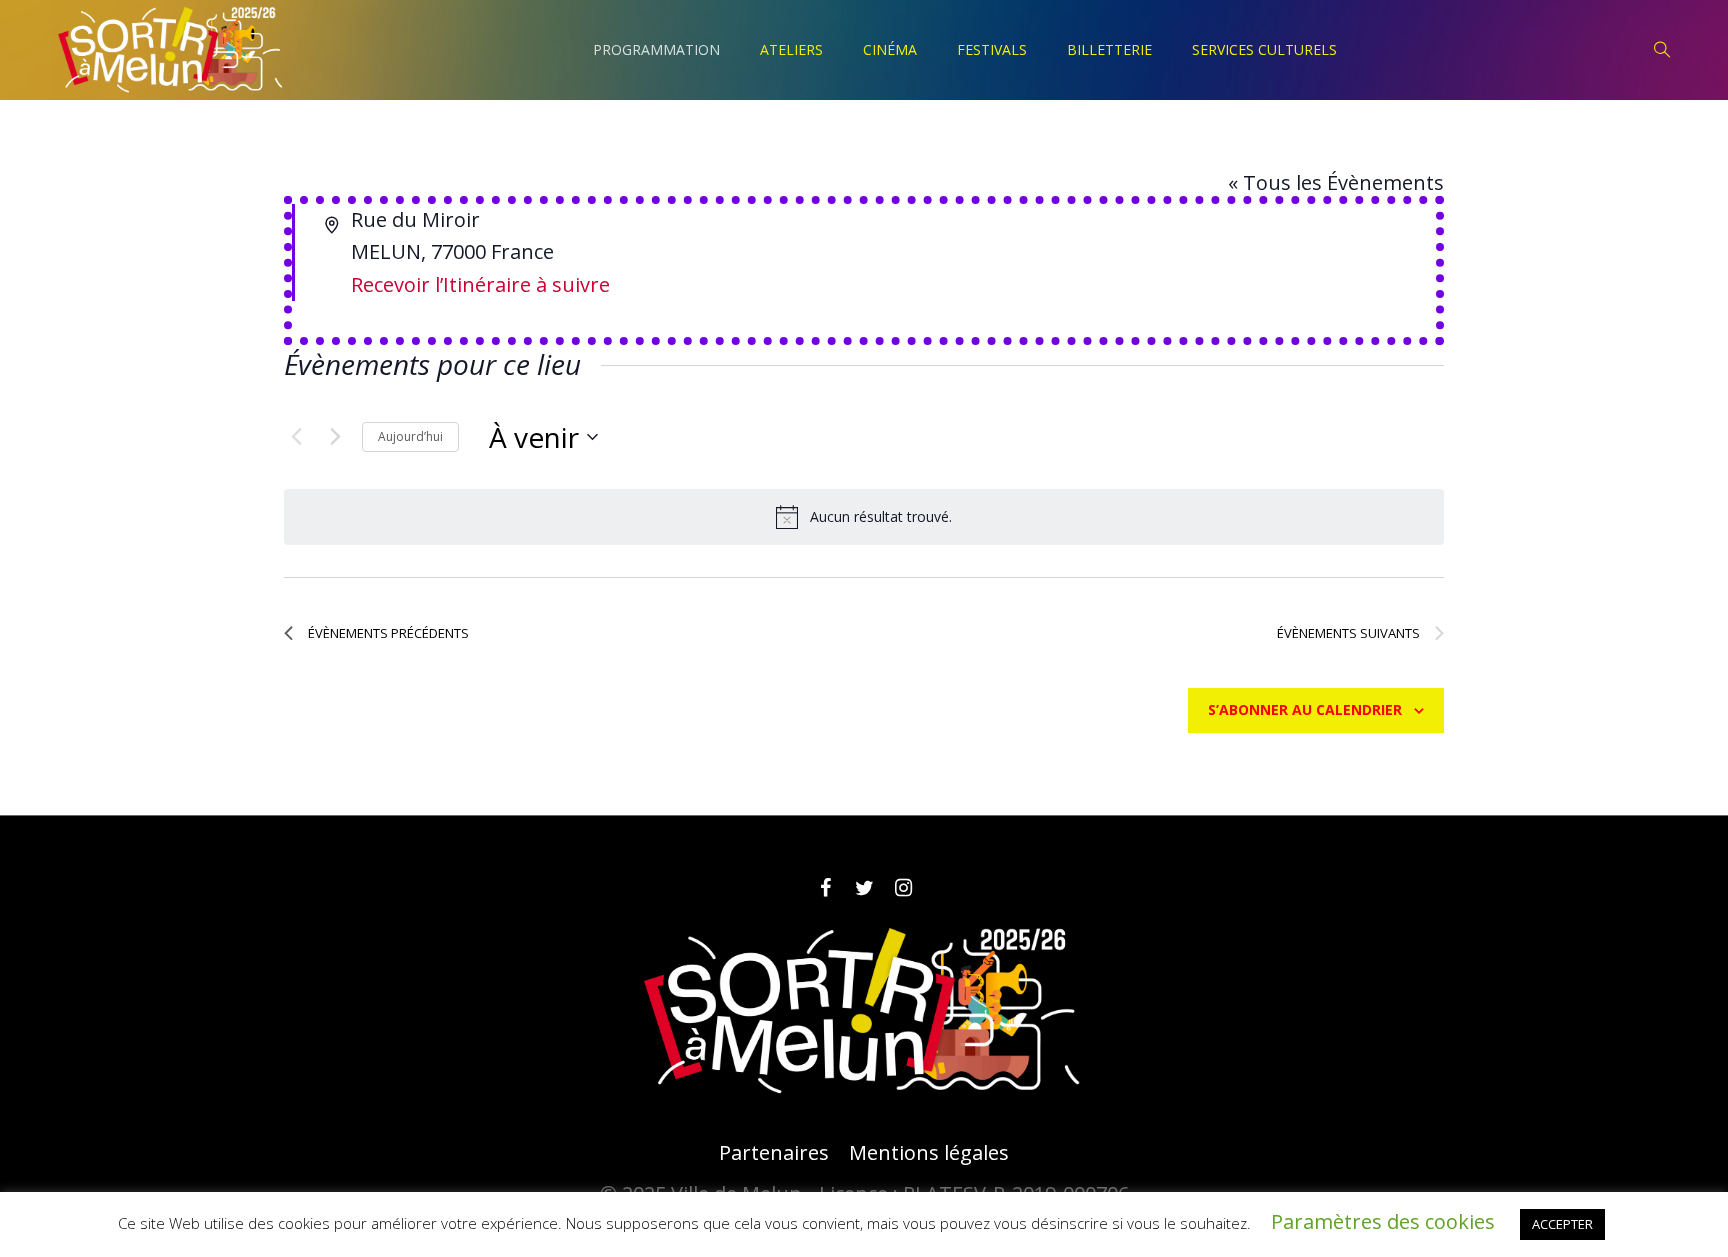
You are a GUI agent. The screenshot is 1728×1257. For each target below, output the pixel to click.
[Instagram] (903, 888)
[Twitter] (864, 888)
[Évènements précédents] (296, 437)
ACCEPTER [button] (1562, 1224)
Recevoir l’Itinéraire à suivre (480, 284)
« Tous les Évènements (1336, 182)
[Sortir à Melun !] (864, 1012)
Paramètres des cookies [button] (1383, 1221)
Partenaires (774, 1153)
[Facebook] (825, 888)
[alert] (864, 517)
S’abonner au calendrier (1305, 709)
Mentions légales (929, 1153)
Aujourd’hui (410, 436)
